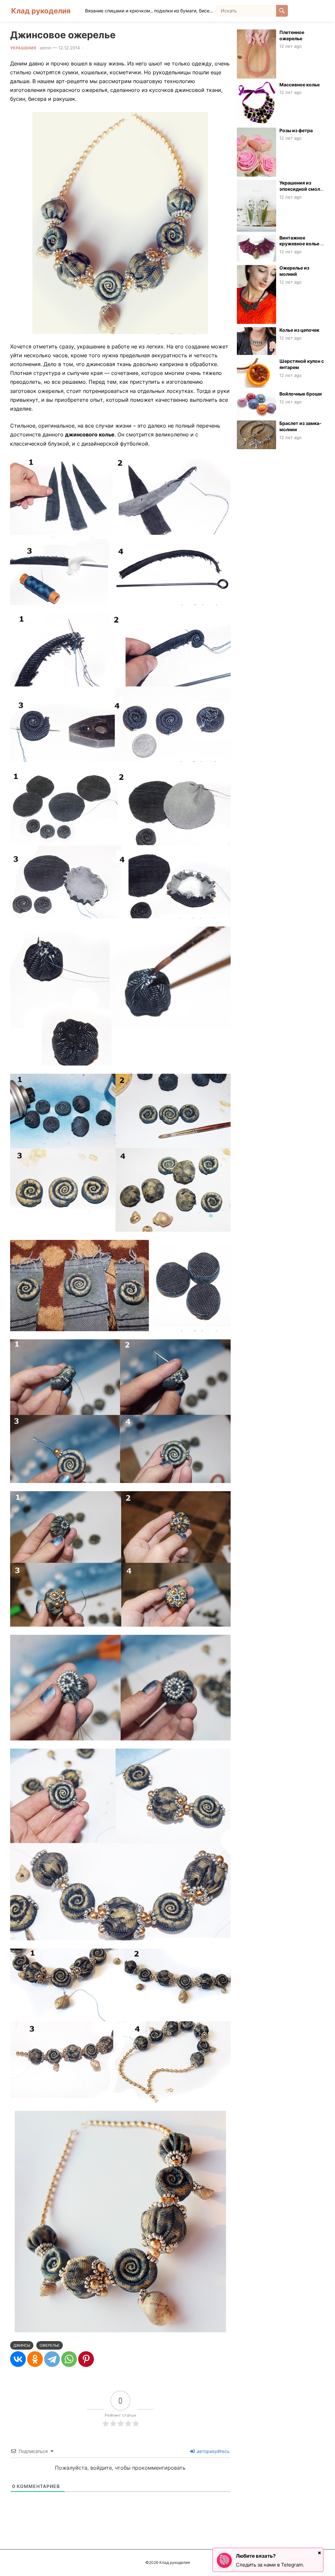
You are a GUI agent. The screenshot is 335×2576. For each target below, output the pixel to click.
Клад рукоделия (41, 11)
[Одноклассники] (35, 2359)
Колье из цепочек (299, 330)
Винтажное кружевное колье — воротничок (302, 244)
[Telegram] (52, 2359)
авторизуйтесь (212, 2451)
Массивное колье (300, 85)
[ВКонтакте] (18, 2359)
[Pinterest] (86, 2359)
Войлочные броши (301, 394)
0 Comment (97, 48)
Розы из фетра (296, 130)
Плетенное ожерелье (292, 35)
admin (46, 48)
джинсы (22, 2345)
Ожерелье (50, 2345)
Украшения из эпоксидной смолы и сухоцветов (301, 189)
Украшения (23, 48)
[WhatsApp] (69, 2359)
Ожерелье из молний (294, 271)
